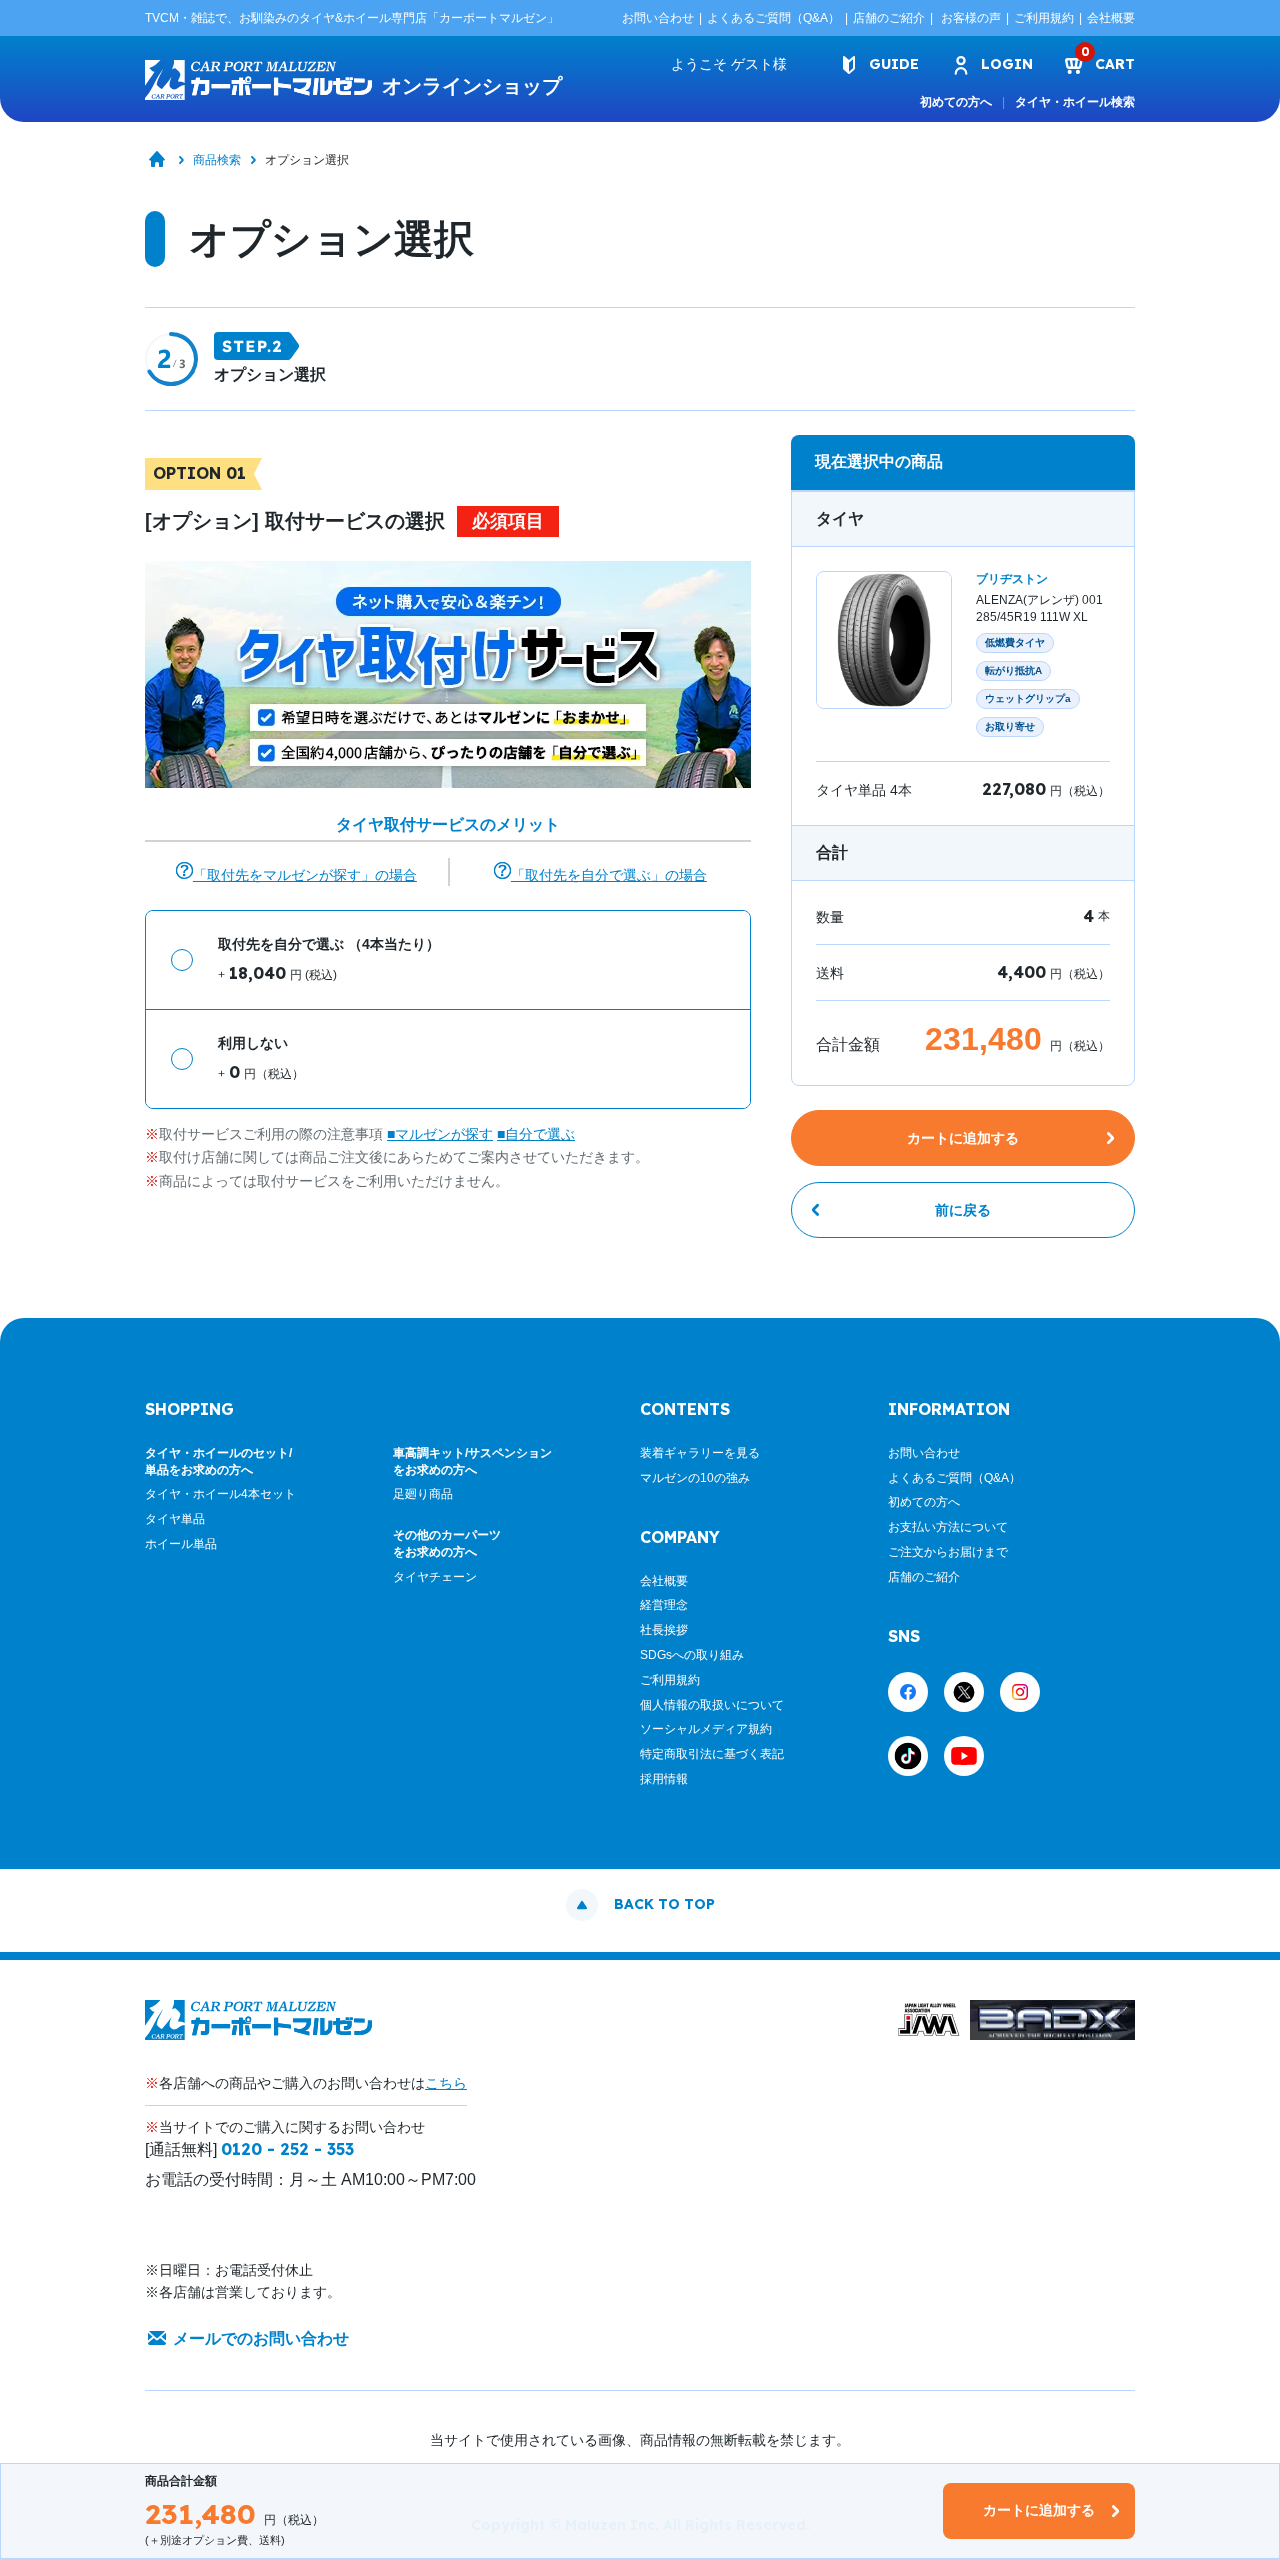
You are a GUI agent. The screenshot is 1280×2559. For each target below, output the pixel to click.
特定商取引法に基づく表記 (712, 1754)
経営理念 (664, 1605)
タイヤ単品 (175, 1519)
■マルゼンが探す (440, 1134)
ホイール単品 (181, 1544)
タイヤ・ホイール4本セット (220, 1494)
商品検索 (217, 160)
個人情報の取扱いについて (712, 1705)
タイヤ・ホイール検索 (1075, 102)
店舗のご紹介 (889, 18)
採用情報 (664, 1779)
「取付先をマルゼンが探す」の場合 (305, 875)
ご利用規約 (1044, 18)
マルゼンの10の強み (695, 1478)
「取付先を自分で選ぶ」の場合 (609, 875)
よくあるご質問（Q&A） (773, 18)
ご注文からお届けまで (948, 1552)
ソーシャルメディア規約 (706, 1729)
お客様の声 (971, 18)
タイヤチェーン (435, 1577)
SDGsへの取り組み (692, 1655)
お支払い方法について (948, 1527)
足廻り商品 (423, 1494)
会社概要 (1111, 18)
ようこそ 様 (729, 64)
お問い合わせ (658, 18)
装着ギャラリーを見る (700, 1453)
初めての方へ (956, 102)
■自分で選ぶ (536, 1134)
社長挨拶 (664, 1630)
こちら (446, 2083)
